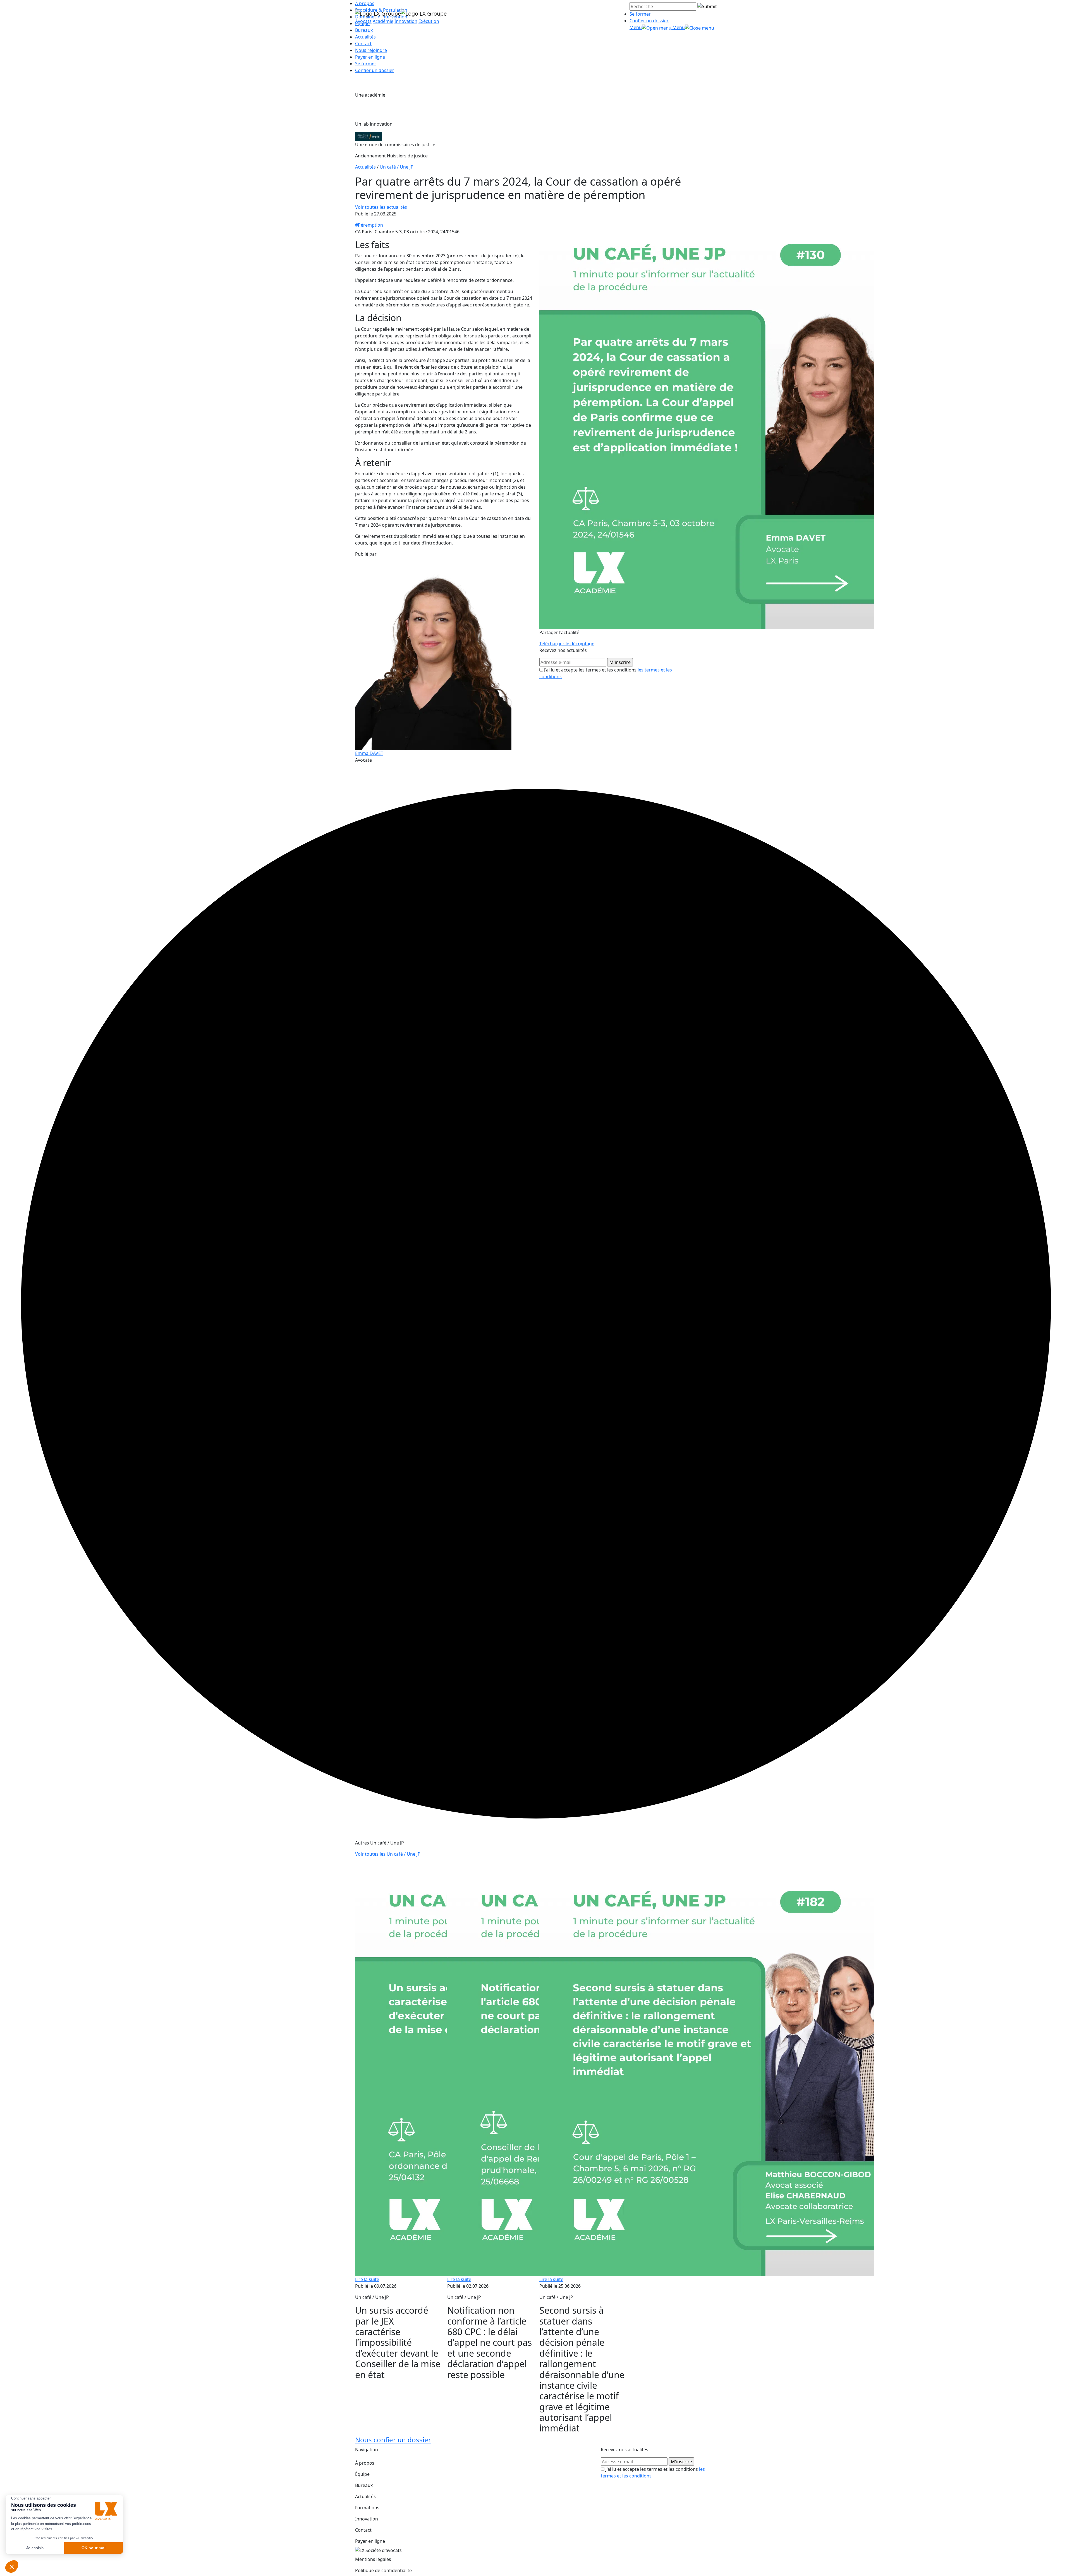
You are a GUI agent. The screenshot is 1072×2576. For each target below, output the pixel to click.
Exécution (429, 21)
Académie (383, 21)
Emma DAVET (369, 753)
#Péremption (369, 225)
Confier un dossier (649, 21)
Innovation (406, 21)
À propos (365, 2463)
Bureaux (364, 2485)
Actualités (365, 37)
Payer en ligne (370, 57)
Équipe (362, 2474)
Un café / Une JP (397, 167)
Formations (367, 2508)
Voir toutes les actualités (381, 207)
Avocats (363, 21)
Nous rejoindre (371, 50)
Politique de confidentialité (383, 2570)
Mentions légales (373, 2559)
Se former (640, 14)
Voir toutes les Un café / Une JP (388, 1854)
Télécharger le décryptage (567, 644)
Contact (363, 44)
